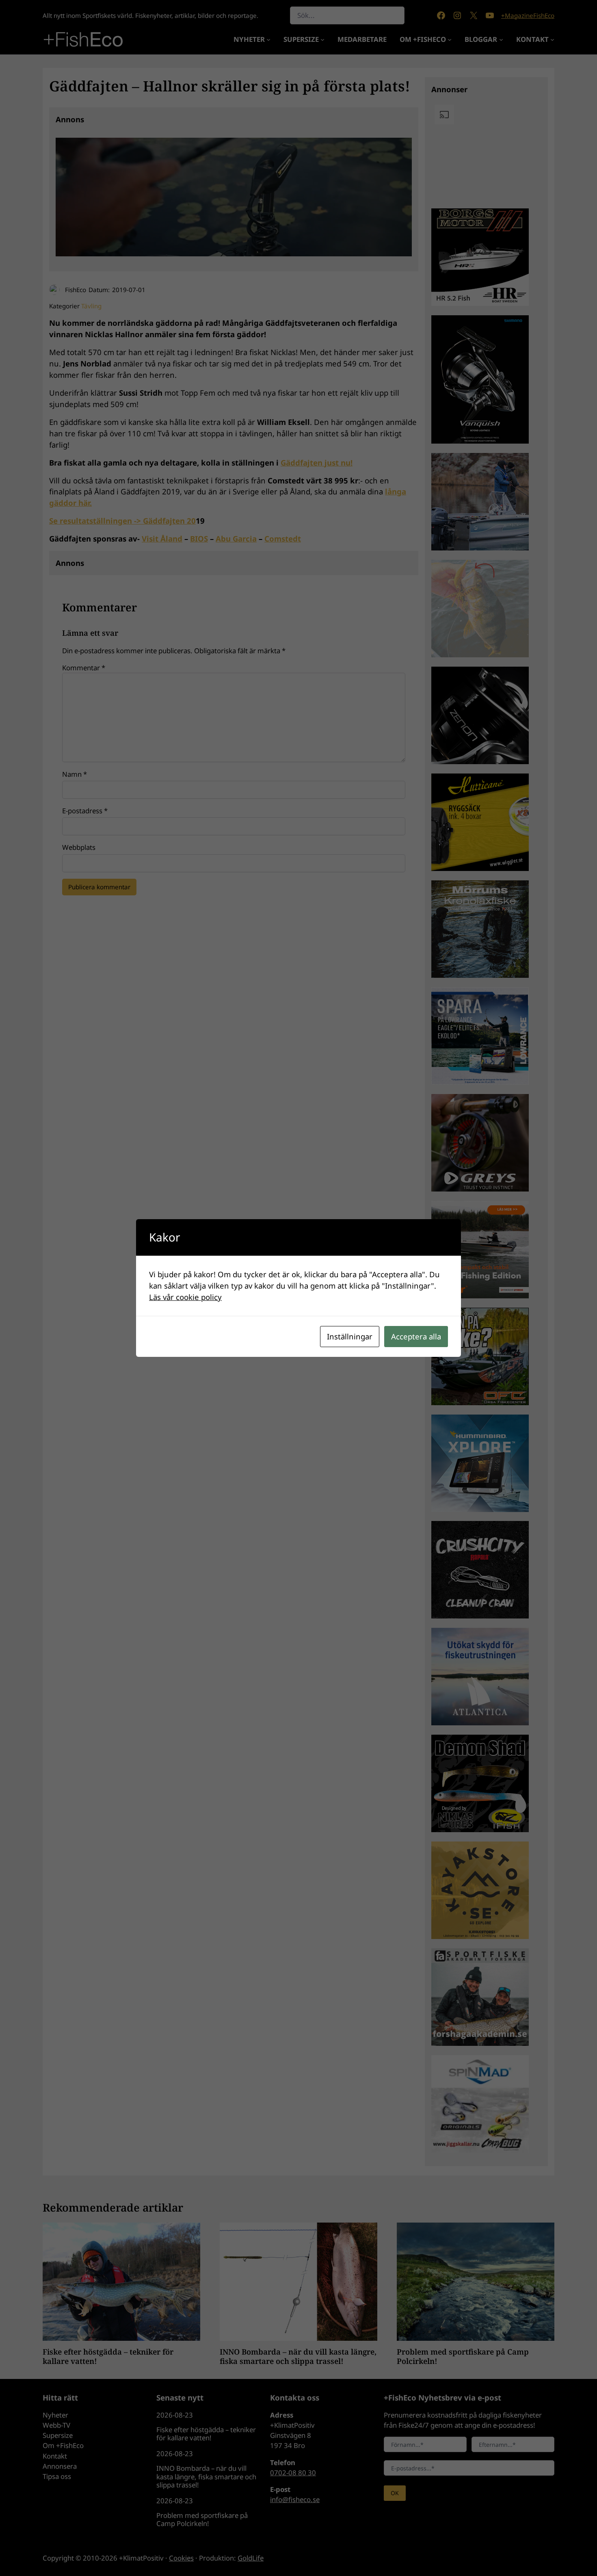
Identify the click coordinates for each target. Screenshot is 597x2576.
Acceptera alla (416, 1336)
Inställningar (350, 1336)
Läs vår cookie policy (185, 1297)
